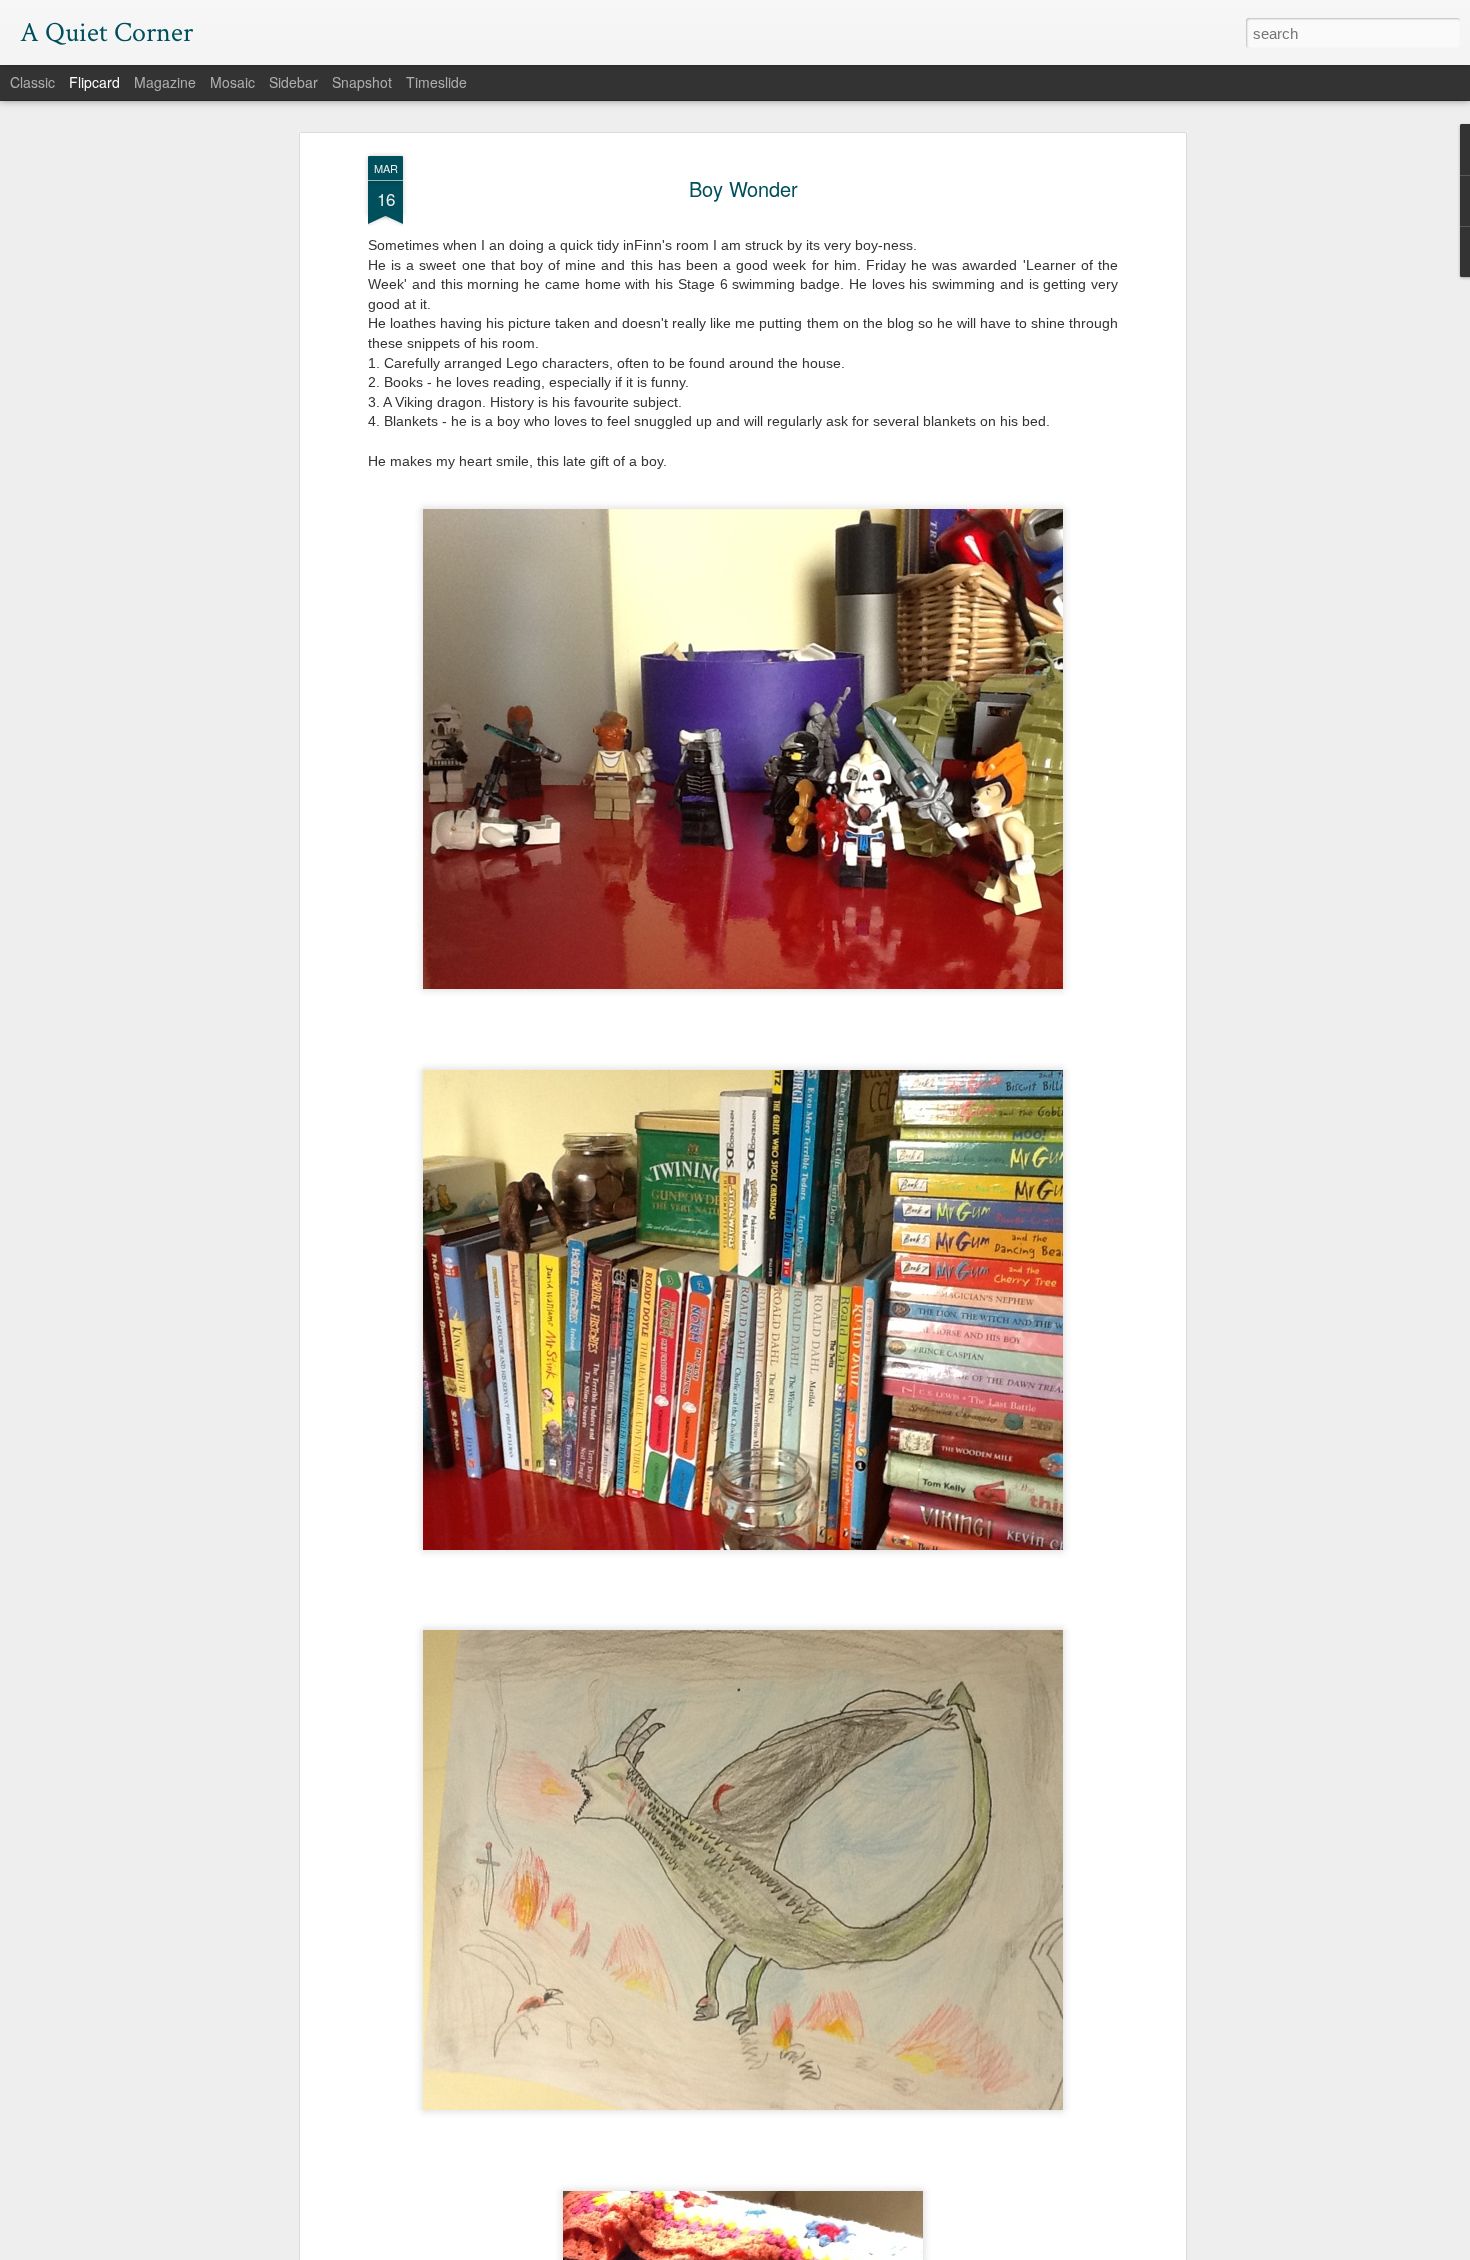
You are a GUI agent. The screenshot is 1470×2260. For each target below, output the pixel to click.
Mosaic (232, 82)
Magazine (165, 82)
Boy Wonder (743, 188)
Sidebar (293, 82)
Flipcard (94, 82)
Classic (32, 82)
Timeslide (436, 82)
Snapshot (362, 82)
